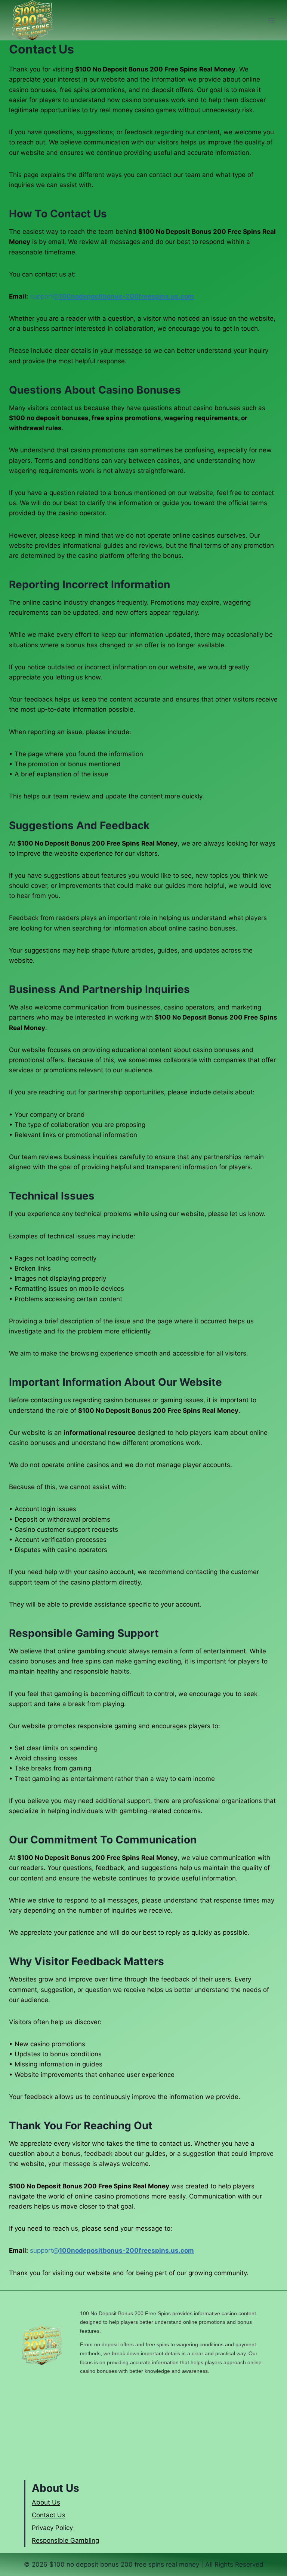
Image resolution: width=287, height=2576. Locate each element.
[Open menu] (271, 20)
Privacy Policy (52, 2528)
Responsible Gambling (65, 2540)
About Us (46, 2502)
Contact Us (49, 2515)
